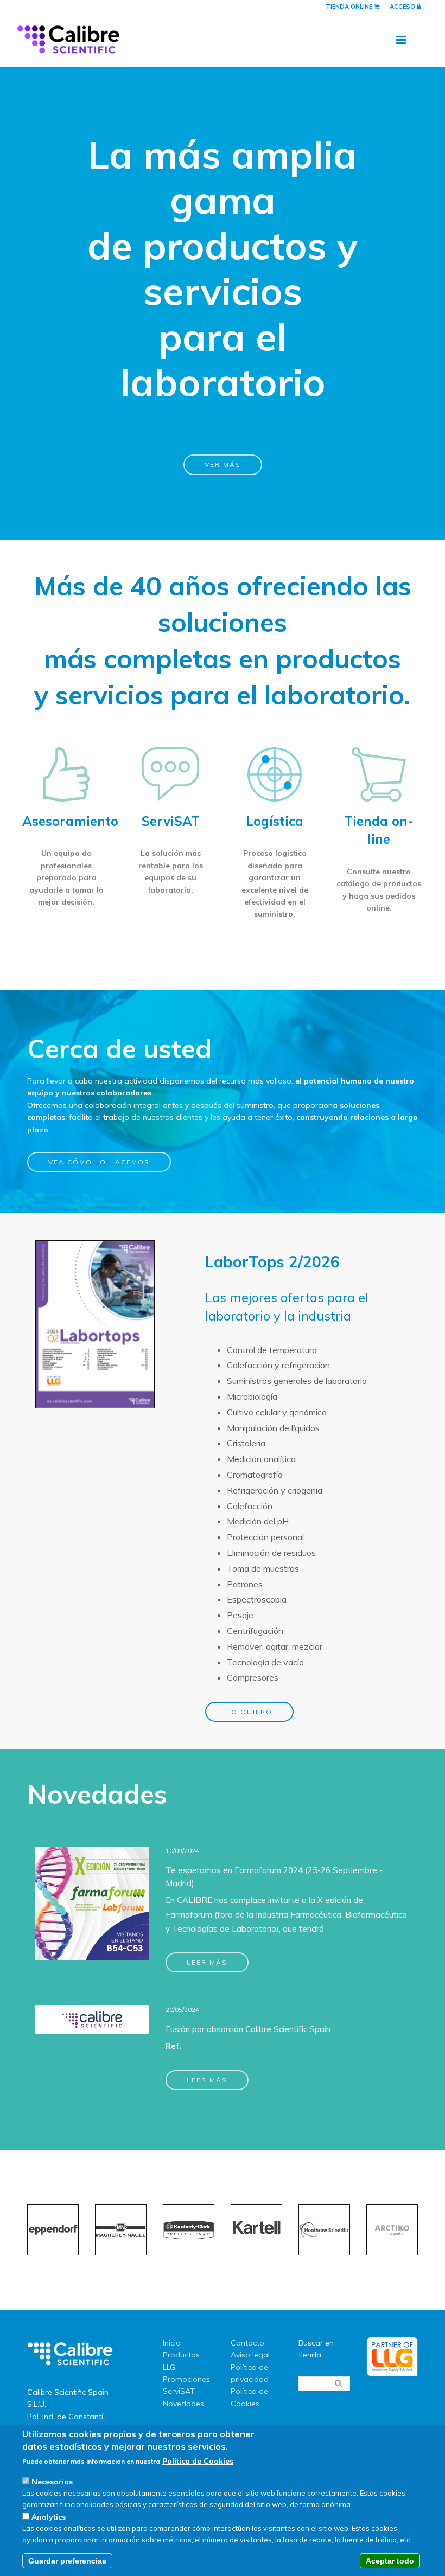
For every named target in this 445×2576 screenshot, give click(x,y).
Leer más (207, 1962)
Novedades (183, 2404)
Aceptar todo (390, 2561)
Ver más (223, 464)
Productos (181, 2355)
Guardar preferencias (67, 2561)
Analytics (49, 2517)
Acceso (403, 7)
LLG (169, 2367)
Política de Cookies (249, 2397)
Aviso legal (250, 2355)
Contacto (247, 2343)
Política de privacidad (250, 2373)
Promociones (186, 2379)
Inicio (172, 2343)
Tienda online (350, 7)
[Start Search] (338, 2383)
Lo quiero (249, 1712)
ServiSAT (179, 2391)
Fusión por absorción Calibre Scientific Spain (248, 2029)
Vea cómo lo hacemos (99, 1162)
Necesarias (52, 2482)
